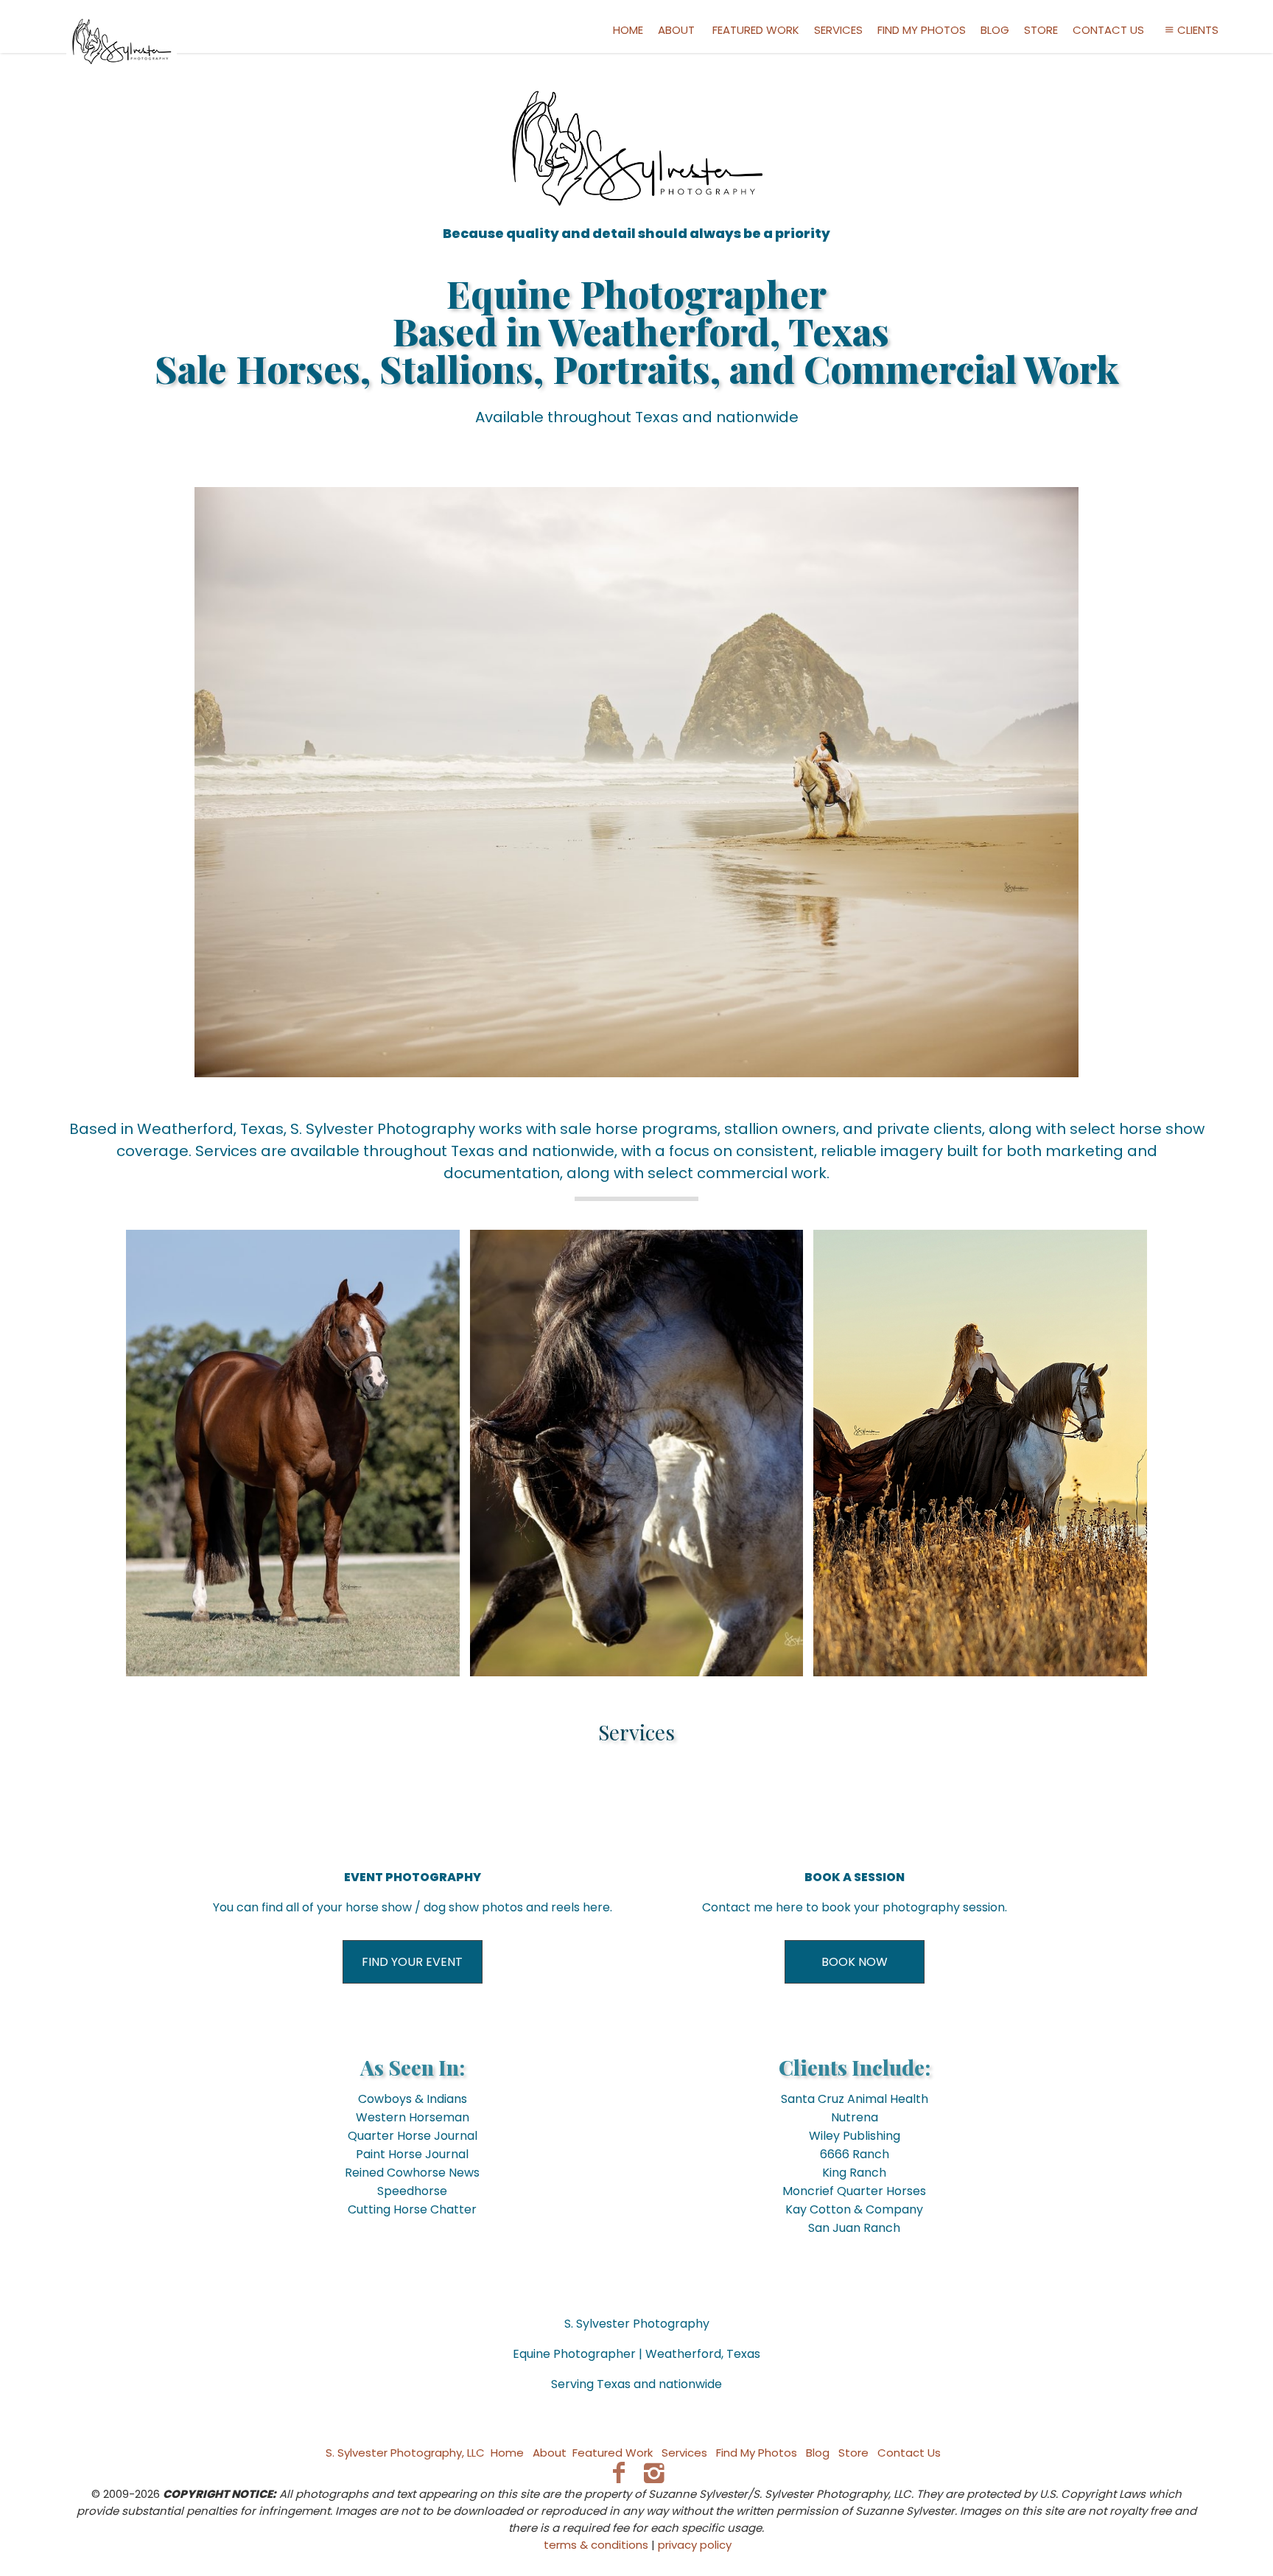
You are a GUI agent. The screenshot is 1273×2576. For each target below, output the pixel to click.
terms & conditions (596, 2545)
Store (1041, 30)
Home (628, 30)
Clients (1198, 30)
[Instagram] (655, 2472)
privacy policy (695, 2545)
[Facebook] (618, 2472)
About (676, 30)
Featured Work (756, 30)
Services (838, 30)
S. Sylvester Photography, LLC (405, 2453)
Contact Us (1108, 30)
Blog (995, 30)
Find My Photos (922, 30)
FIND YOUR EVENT (412, 1962)
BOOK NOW (855, 1962)
